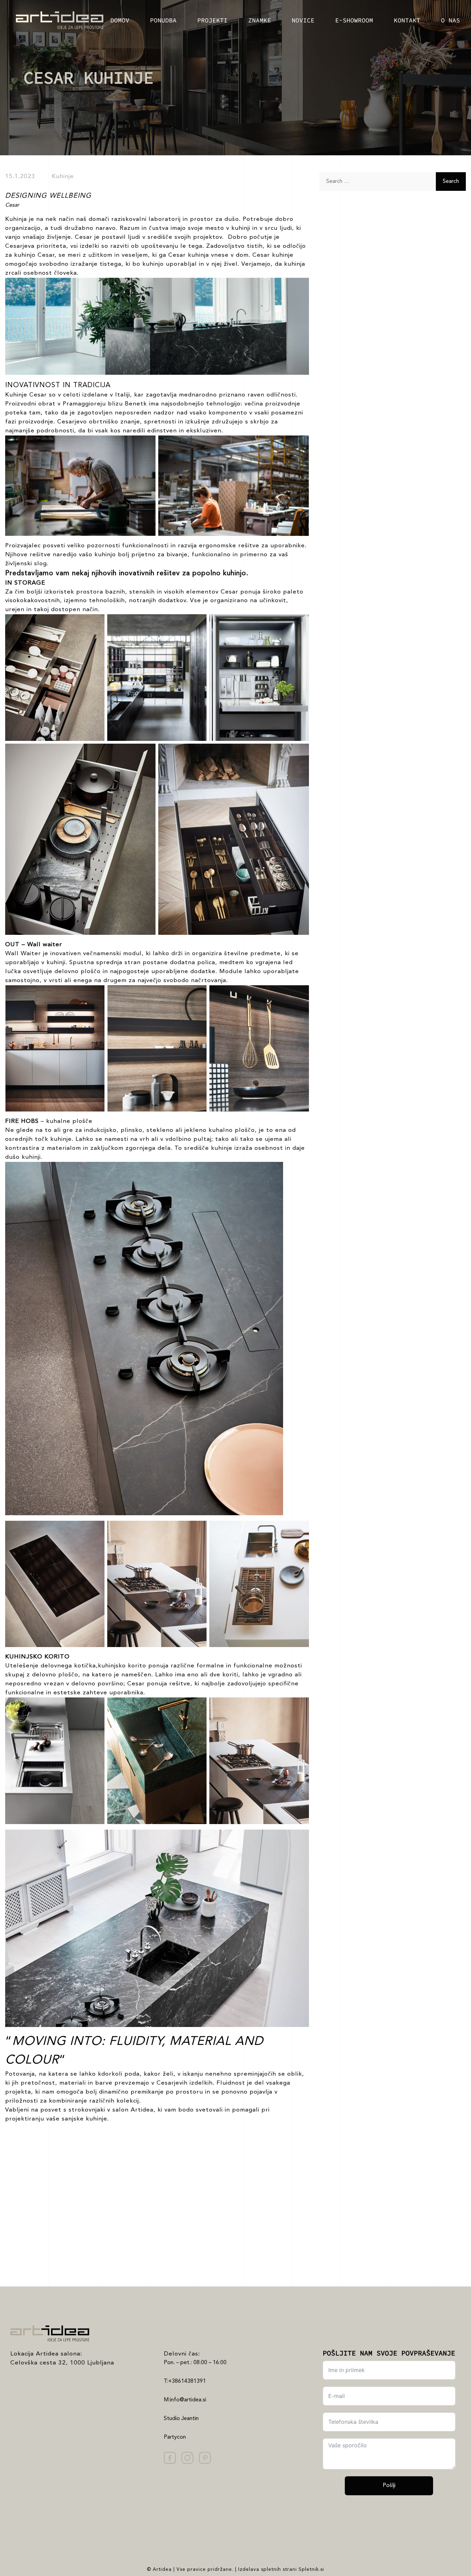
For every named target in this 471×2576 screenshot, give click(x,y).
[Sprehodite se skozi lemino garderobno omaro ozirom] (294, 2249)
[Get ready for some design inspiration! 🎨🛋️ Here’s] (177, 2249)
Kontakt (407, 20)
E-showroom (354, 20)
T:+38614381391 (185, 2381)
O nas (450, 20)
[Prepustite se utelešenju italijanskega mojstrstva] (294, 2183)
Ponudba (163, 20)
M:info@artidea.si (185, 2400)
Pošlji (389, 2486)
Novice (303, 20)
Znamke (260, 20)
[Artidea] (52, 20)
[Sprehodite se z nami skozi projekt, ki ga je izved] (177, 2183)
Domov (120, 20)
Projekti (212, 20)
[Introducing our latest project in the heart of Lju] (59, 2249)
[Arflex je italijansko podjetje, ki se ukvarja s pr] (59, 2183)
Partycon (175, 2437)
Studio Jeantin (181, 2419)
